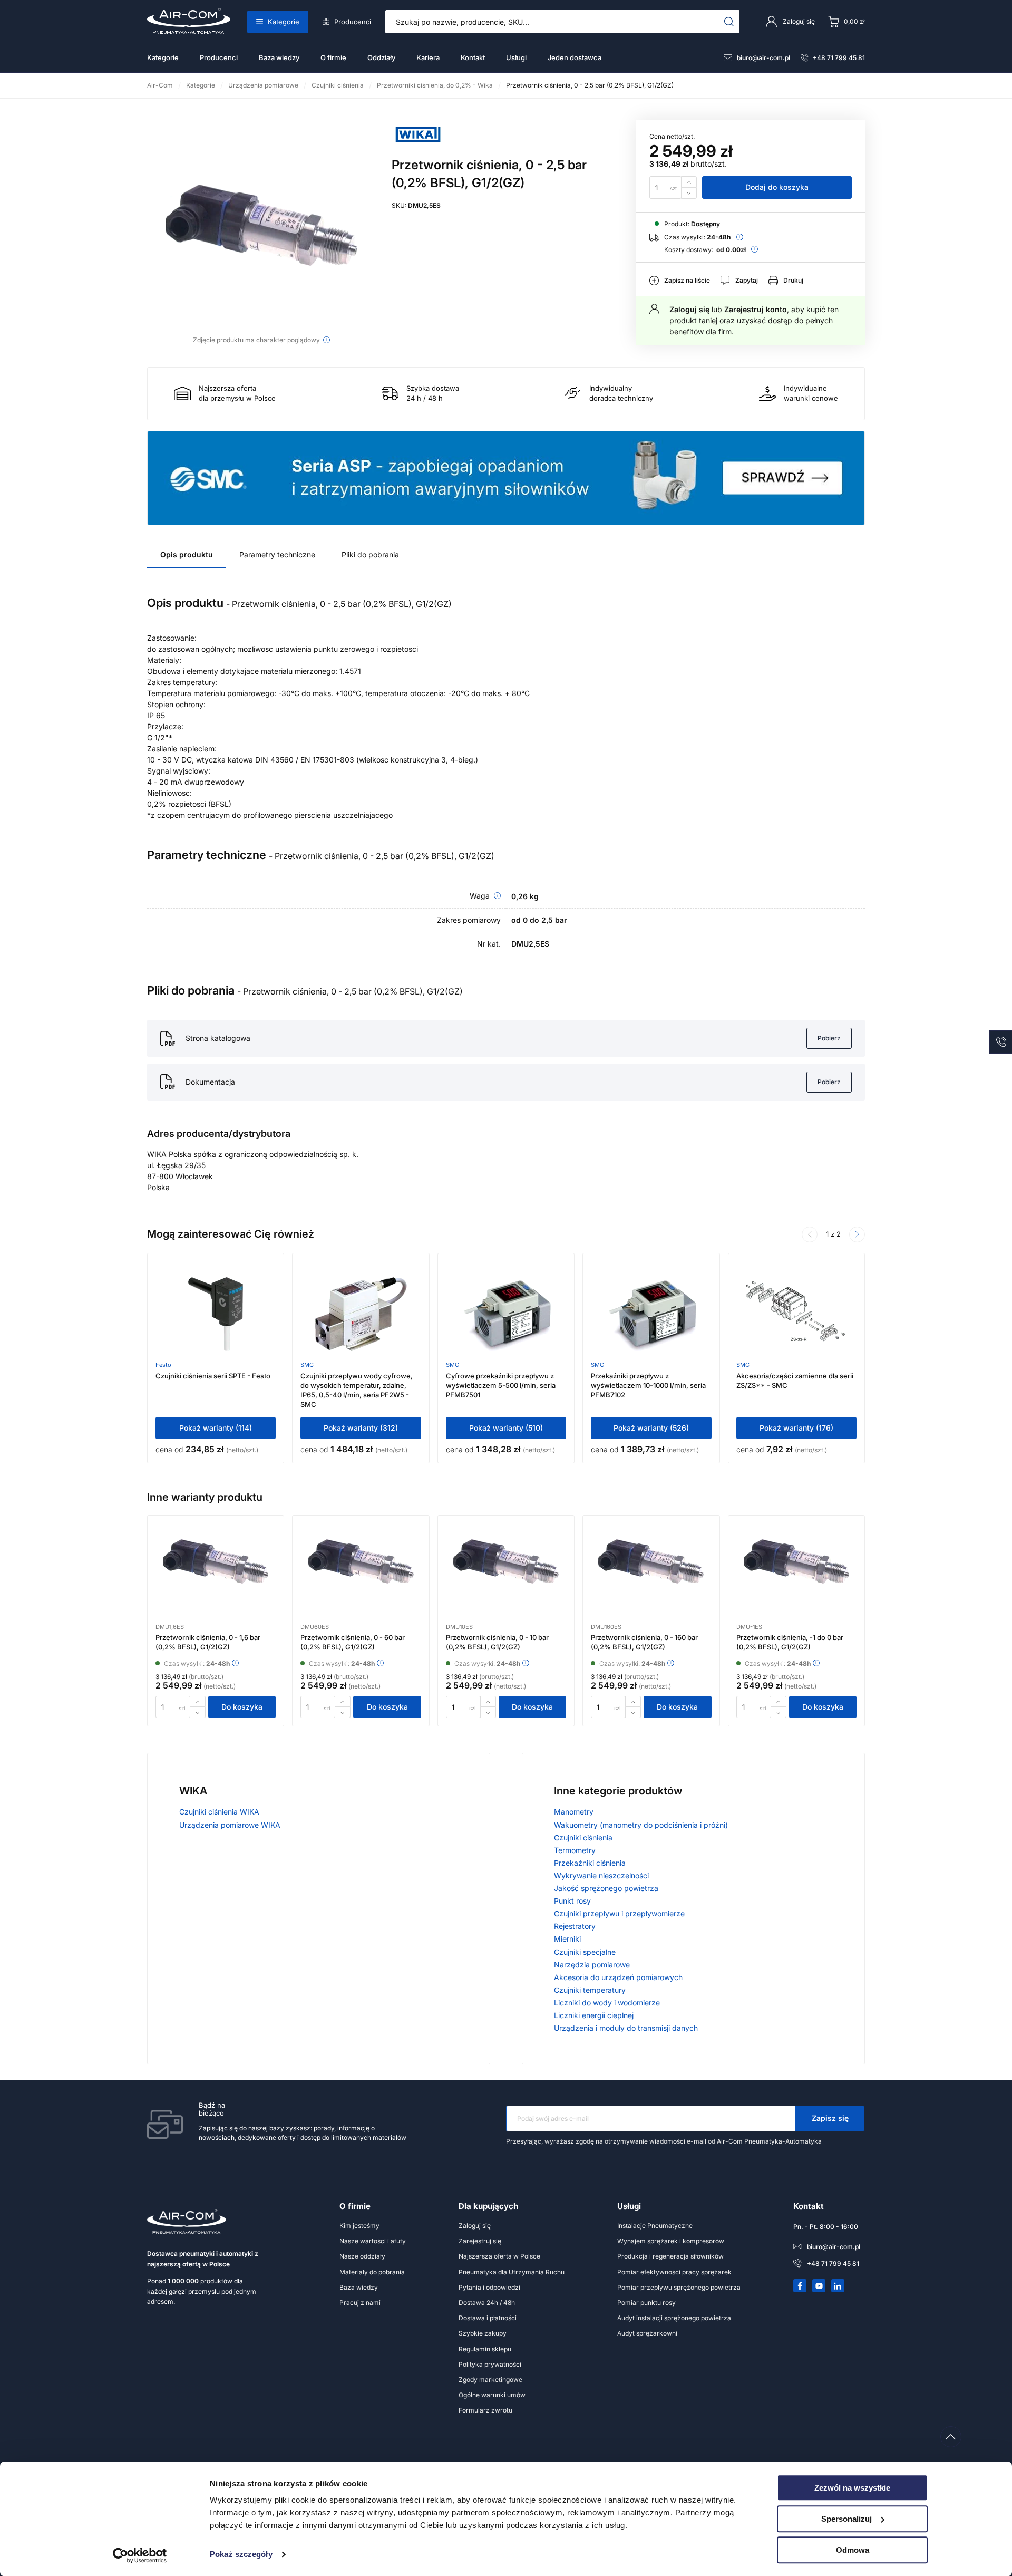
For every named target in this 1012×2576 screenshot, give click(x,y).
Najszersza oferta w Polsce (499, 2256)
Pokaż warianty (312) (361, 1428)
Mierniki (567, 1939)
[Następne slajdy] (857, 1234)
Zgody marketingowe (490, 2380)
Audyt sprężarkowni (647, 2333)
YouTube (819, 2286)
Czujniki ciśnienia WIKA (219, 1812)
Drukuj (793, 280)
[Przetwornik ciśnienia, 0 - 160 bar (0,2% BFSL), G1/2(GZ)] (651, 1576)
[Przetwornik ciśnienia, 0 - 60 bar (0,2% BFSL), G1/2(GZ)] (361, 1576)
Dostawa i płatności (488, 2318)
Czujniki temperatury (590, 1990)
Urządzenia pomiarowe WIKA (230, 1825)
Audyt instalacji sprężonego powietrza (674, 2318)
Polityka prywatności (490, 2364)
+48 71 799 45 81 (839, 58)
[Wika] (418, 146)
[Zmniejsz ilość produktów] (689, 193)
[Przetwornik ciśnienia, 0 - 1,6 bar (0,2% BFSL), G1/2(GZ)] (216, 1576)
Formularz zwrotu (485, 2410)
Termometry (575, 1850)
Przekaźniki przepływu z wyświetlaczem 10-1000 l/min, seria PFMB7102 (648, 1385)
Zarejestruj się (480, 2241)
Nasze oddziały (362, 2256)
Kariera (428, 57)
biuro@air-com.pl (763, 58)
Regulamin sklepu (485, 2349)
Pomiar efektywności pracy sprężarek (674, 2272)
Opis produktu (187, 554)
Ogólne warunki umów (492, 2395)
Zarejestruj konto (756, 309)
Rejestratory (575, 1926)
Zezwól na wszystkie (852, 2488)
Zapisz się (830, 2118)
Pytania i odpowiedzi (489, 2287)
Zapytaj (747, 280)
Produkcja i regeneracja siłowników (670, 2256)
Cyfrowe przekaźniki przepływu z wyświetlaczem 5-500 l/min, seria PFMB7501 (501, 1385)
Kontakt (473, 57)
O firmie (333, 57)
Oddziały (381, 57)
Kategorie (284, 22)
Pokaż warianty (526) (651, 1428)
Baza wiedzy (279, 57)
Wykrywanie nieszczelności (601, 1875)
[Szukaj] (729, 22)
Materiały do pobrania (372, 2272)
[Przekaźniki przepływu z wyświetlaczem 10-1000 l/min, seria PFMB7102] (651, 1314)
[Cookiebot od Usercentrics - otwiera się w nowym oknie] (140, 2555)
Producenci (353, 22)
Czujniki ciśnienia (583, 1837)
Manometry (574, 1812)
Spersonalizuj (846, 2519)
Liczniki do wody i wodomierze (607, 2003)
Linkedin (838, 2286)
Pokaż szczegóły (241, 2555)
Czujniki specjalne (585, 1952)
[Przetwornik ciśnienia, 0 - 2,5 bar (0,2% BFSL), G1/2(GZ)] (261, 225)
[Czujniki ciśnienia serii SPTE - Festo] (216, 1314)
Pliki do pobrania (370, 554)
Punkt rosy (572, 1901)
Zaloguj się (689, 309)
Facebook (800, 2286)
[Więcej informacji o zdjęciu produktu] (327, 340)
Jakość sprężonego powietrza (606, 1888)
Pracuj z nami (360, 2303)
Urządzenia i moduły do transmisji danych (626, 2028)
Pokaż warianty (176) (796, 1428)
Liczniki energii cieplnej (594, 2015)
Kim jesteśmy (359, 2226)
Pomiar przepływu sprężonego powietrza (679, 2287)
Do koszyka (242, 1707)
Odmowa (853, 2550)
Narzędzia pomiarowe (592, 1965)
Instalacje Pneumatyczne (655, 2226)
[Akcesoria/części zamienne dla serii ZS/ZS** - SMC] (796, 1314)
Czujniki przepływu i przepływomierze (619, 1913)
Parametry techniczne (277, 554)
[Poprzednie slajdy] (810, 1234)
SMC (307, 1365)
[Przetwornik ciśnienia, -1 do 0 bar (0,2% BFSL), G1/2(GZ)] (796, 1576)
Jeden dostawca (575, 57)
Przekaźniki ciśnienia (590, 1863)
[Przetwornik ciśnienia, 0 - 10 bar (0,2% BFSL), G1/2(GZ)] (506, 1576)
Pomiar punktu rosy (646, 2303)
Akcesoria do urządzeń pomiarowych (618, 1977)
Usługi (516, 57)
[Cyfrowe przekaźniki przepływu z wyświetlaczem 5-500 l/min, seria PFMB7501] (506, 1314)
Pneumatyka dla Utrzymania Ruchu (512, 2272)
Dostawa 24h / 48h (487, 2303)
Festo (163, 1365)
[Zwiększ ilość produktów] (689, 182)
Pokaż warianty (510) (506, 1428)
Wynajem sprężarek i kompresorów (671, 2241)
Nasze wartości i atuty (373, 2241)
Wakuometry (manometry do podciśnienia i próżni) (641, 1825)
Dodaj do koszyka (777, 187)
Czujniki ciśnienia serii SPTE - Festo (213, 1376)
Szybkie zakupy (483, 2333)
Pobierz (829, 1038)
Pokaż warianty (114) (216, 1428)
